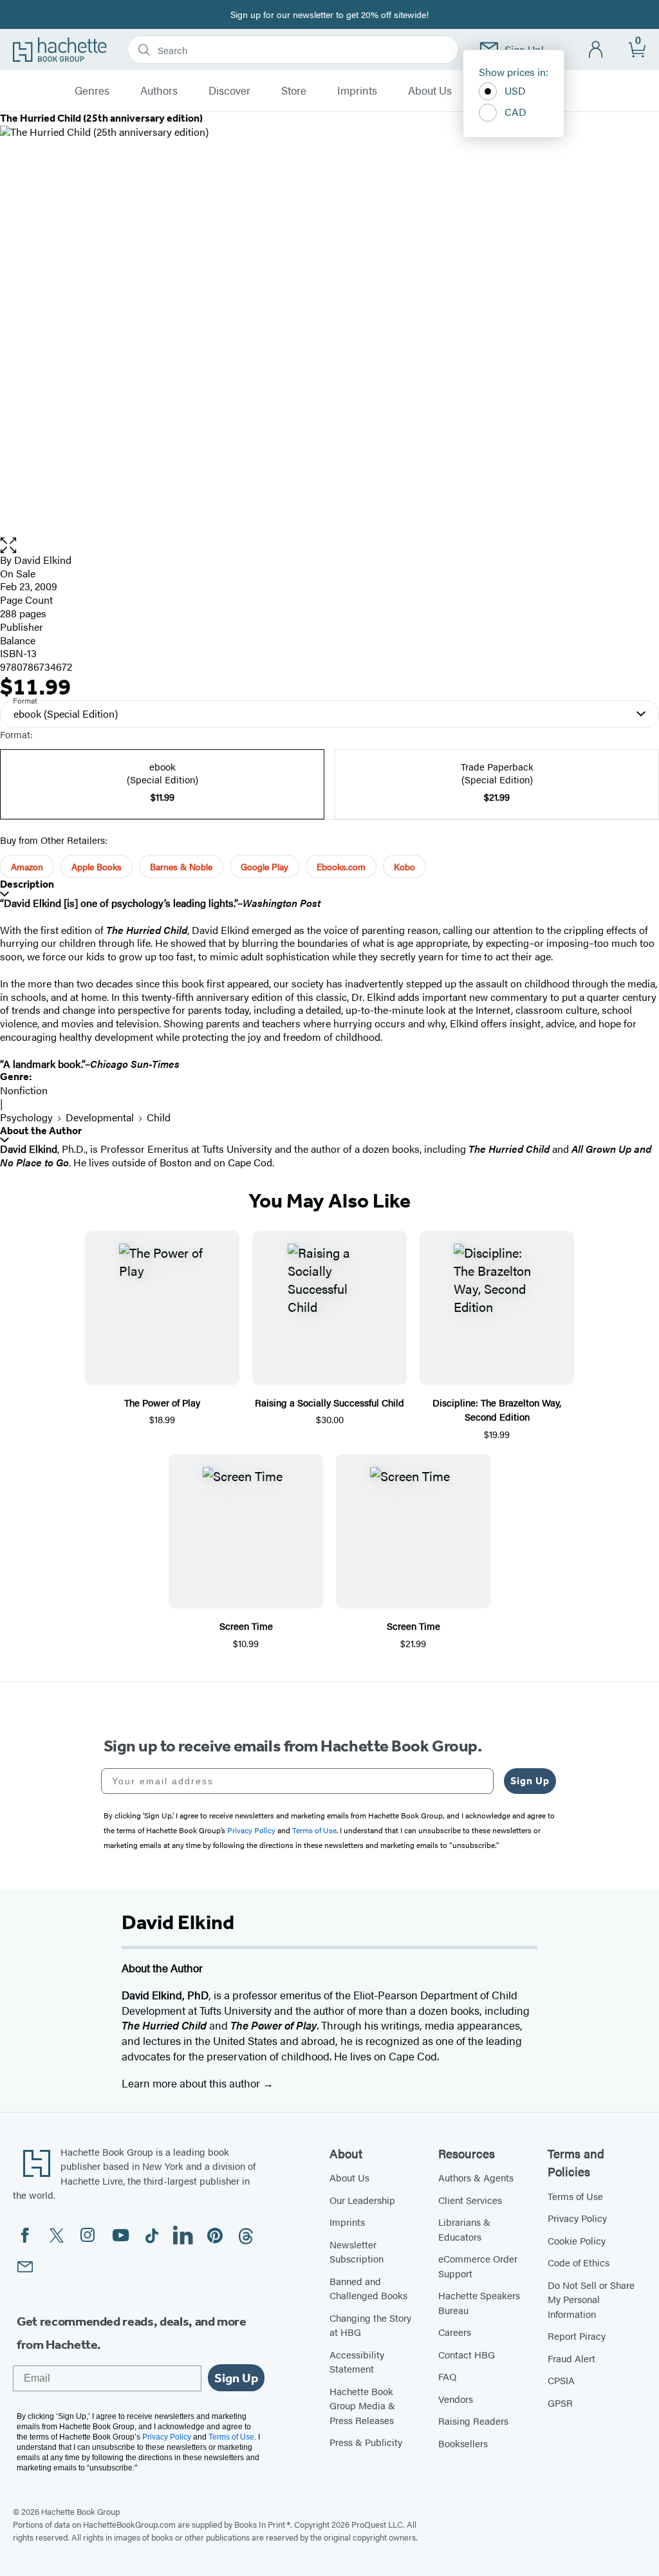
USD (515, 90)
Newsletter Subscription (357, 2252)
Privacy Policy (577, 2218)
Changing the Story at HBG (370, 2325)
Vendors (456, 2399)
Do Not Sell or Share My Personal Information (591, 2299)
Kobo (404, 866)
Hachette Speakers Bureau (479, 2302)
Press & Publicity (366, 2442)
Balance (18, 640)
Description (27, 884)
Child (159, 1117)
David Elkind (43, 560)
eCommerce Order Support (478, 2266)
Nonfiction (24, 1090)
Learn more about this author (192, 2083)
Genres (92, 91)
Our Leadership (362, 2200)
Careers (455, 2332)
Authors (159, 91)
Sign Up (530, 1781)
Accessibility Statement (357, 2362)
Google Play (265, 866)
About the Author (41, 1131)
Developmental (100, 1117)
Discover (229, 91)
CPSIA (561, 2380)
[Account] (596, 50)
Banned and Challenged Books (368, 2288)
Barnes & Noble (181, 866)
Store (294, 91)
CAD (515, 112)
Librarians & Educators (464, 2229)
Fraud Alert (571, 2358)
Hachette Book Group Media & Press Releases (362, 2405)
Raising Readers (473, 2421)
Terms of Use (575, 2196)
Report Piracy (577, 2336)
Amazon (27, 866)
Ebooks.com (341, 866)
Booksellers (463, 2443)
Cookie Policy (577, 2240)
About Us (430, 91)
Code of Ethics (579, 2262)
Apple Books (97, 866)
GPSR (560, 2403)
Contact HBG (467, 2354)
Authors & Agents (476, 2177)
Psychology (26, 1117)
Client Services (470, 2200)
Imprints (357, 91)
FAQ (447, 2376)
